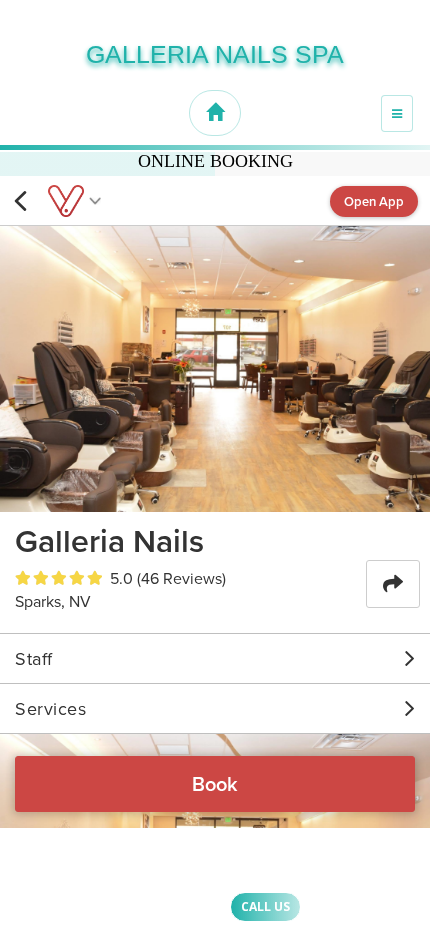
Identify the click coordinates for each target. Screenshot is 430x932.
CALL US (265, 906)
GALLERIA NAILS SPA (215, 54)
